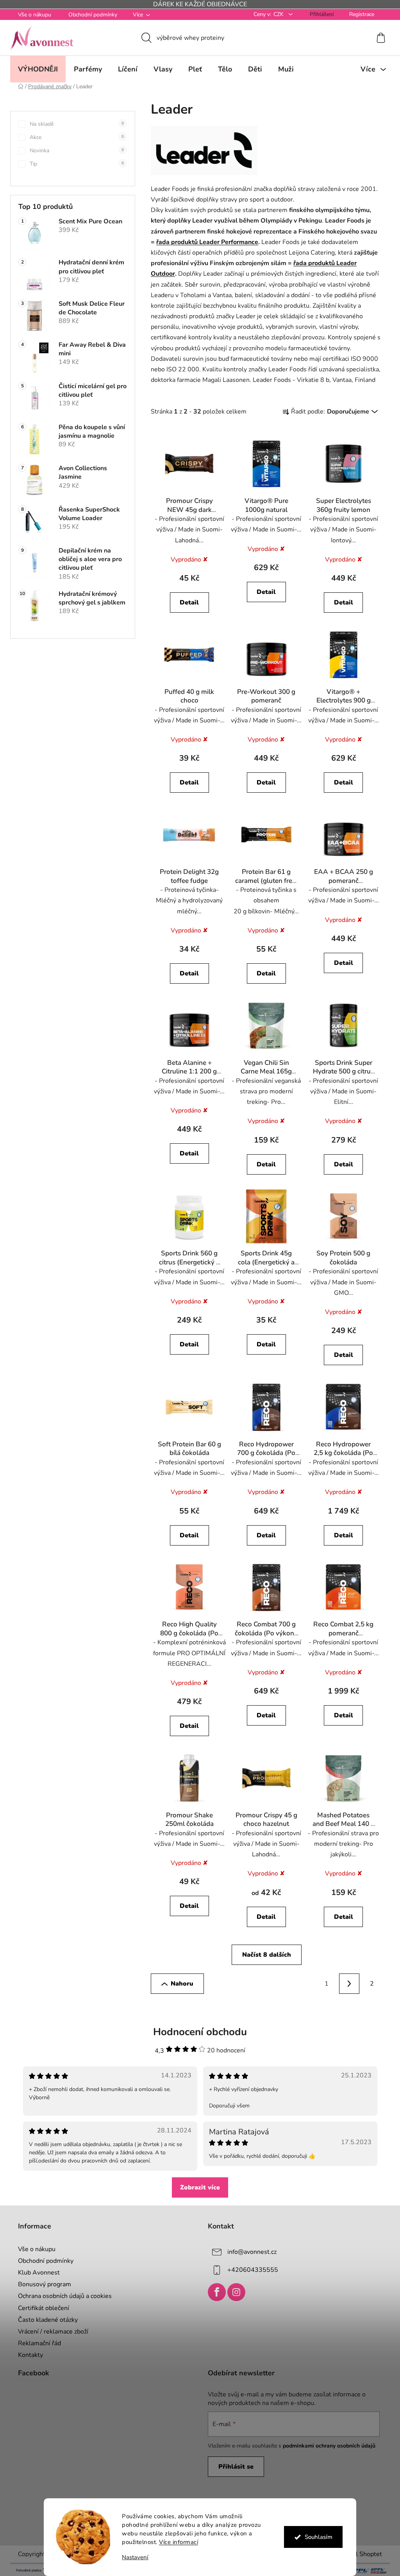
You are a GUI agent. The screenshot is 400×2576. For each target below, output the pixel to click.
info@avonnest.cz (249, 2252)
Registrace (359, 14)
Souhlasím (315, 2537)
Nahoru (179, 1984)
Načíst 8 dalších (263, 1955)
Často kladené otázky (45, 2320)
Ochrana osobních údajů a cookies (62, 2296)
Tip (74, 164)
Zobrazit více (197, 2187)
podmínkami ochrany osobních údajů (326, 2446)
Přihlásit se (233, 2467)
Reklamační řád (37, 2343)
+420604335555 (250, 2270)
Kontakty (28, 2355)
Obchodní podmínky (90, 15)
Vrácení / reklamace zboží (50, 2332)
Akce (74, 137)
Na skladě (74, 124)
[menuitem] (35, 69)
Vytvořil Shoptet (356, 2554)
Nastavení (132, 2557)
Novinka (74, 151)
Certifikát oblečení (41, 2308)
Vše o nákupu (32, 15)
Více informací (176, 2542)
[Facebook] (214, 2292)
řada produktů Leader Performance (204, 242)
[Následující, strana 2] (346, 1984)
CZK (277, 14)
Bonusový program (42, 2284)
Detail (187, 603)
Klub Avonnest (36, 2273)
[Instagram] (234, 2292)
